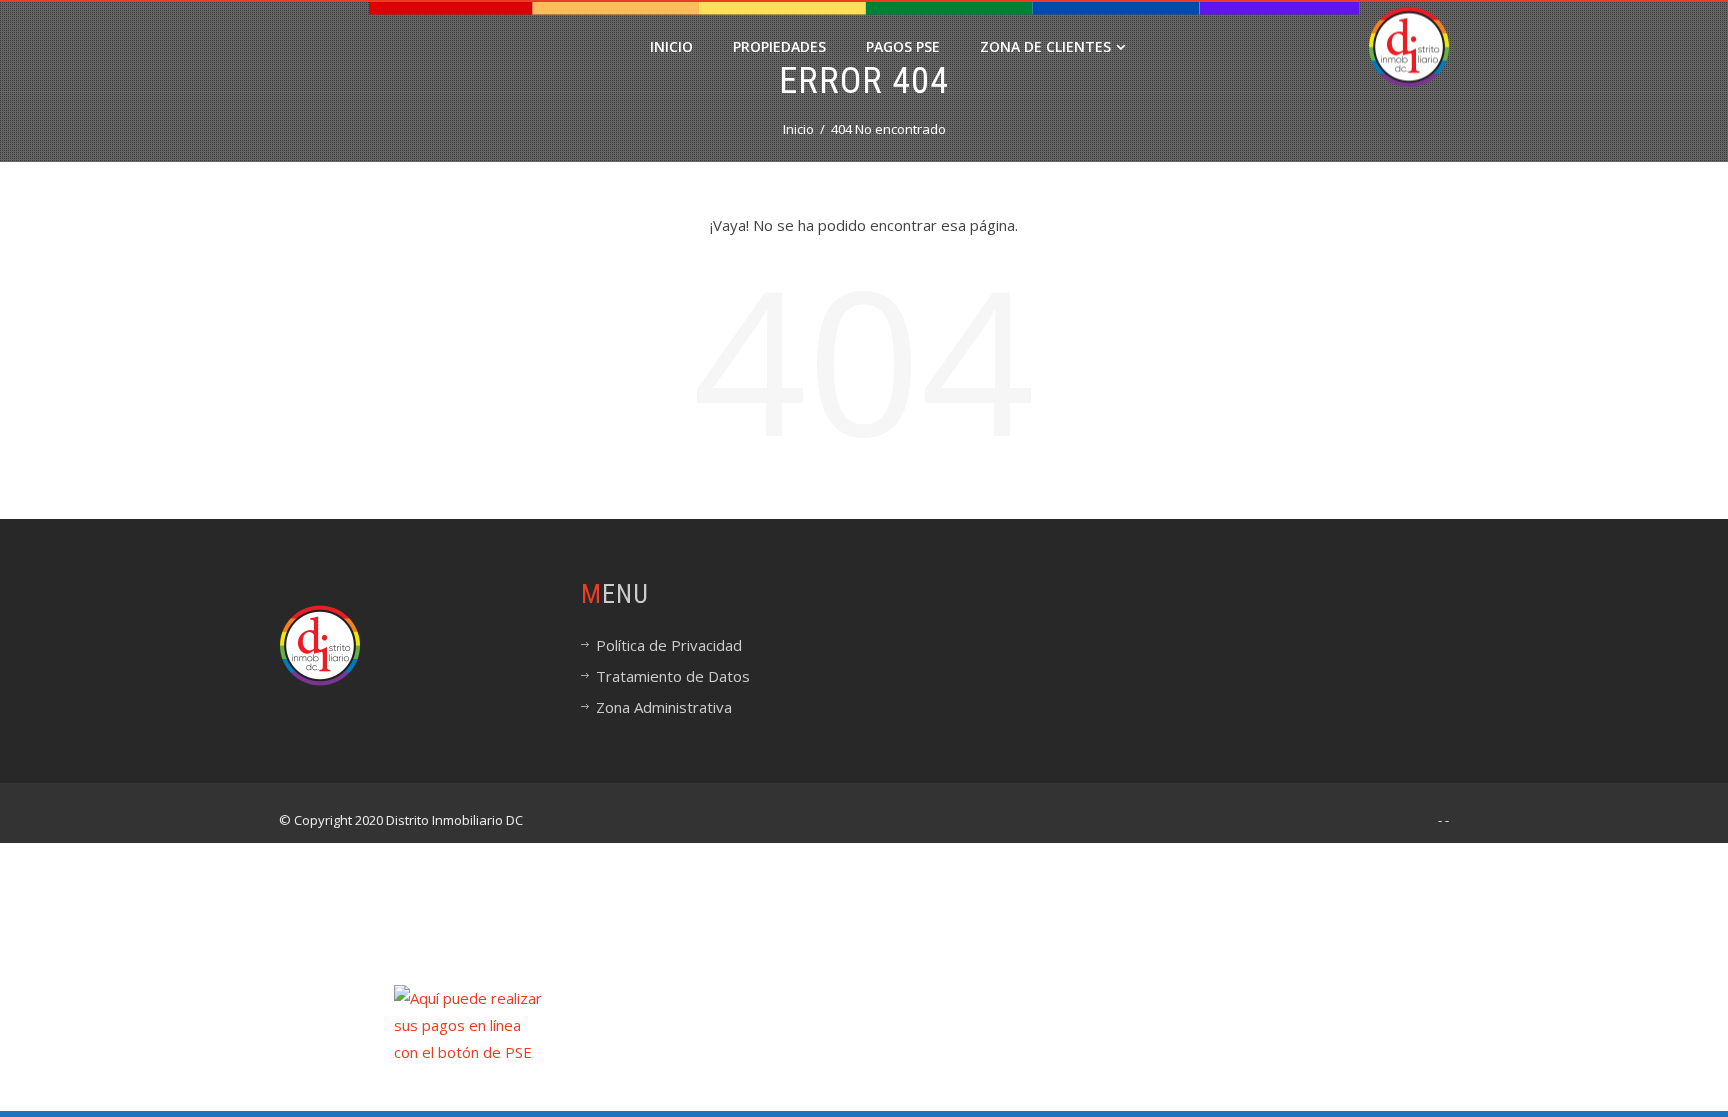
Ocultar (1700, 1052)
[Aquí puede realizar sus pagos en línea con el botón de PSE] (468, 1024)
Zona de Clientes (1045, 46)
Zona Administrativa (664, 707)
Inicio (671, 46)
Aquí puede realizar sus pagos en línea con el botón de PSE (740, 1081)
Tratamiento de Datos (673, 676)
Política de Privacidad (669, 645)
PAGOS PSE (903, 46)
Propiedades (779, 46)
